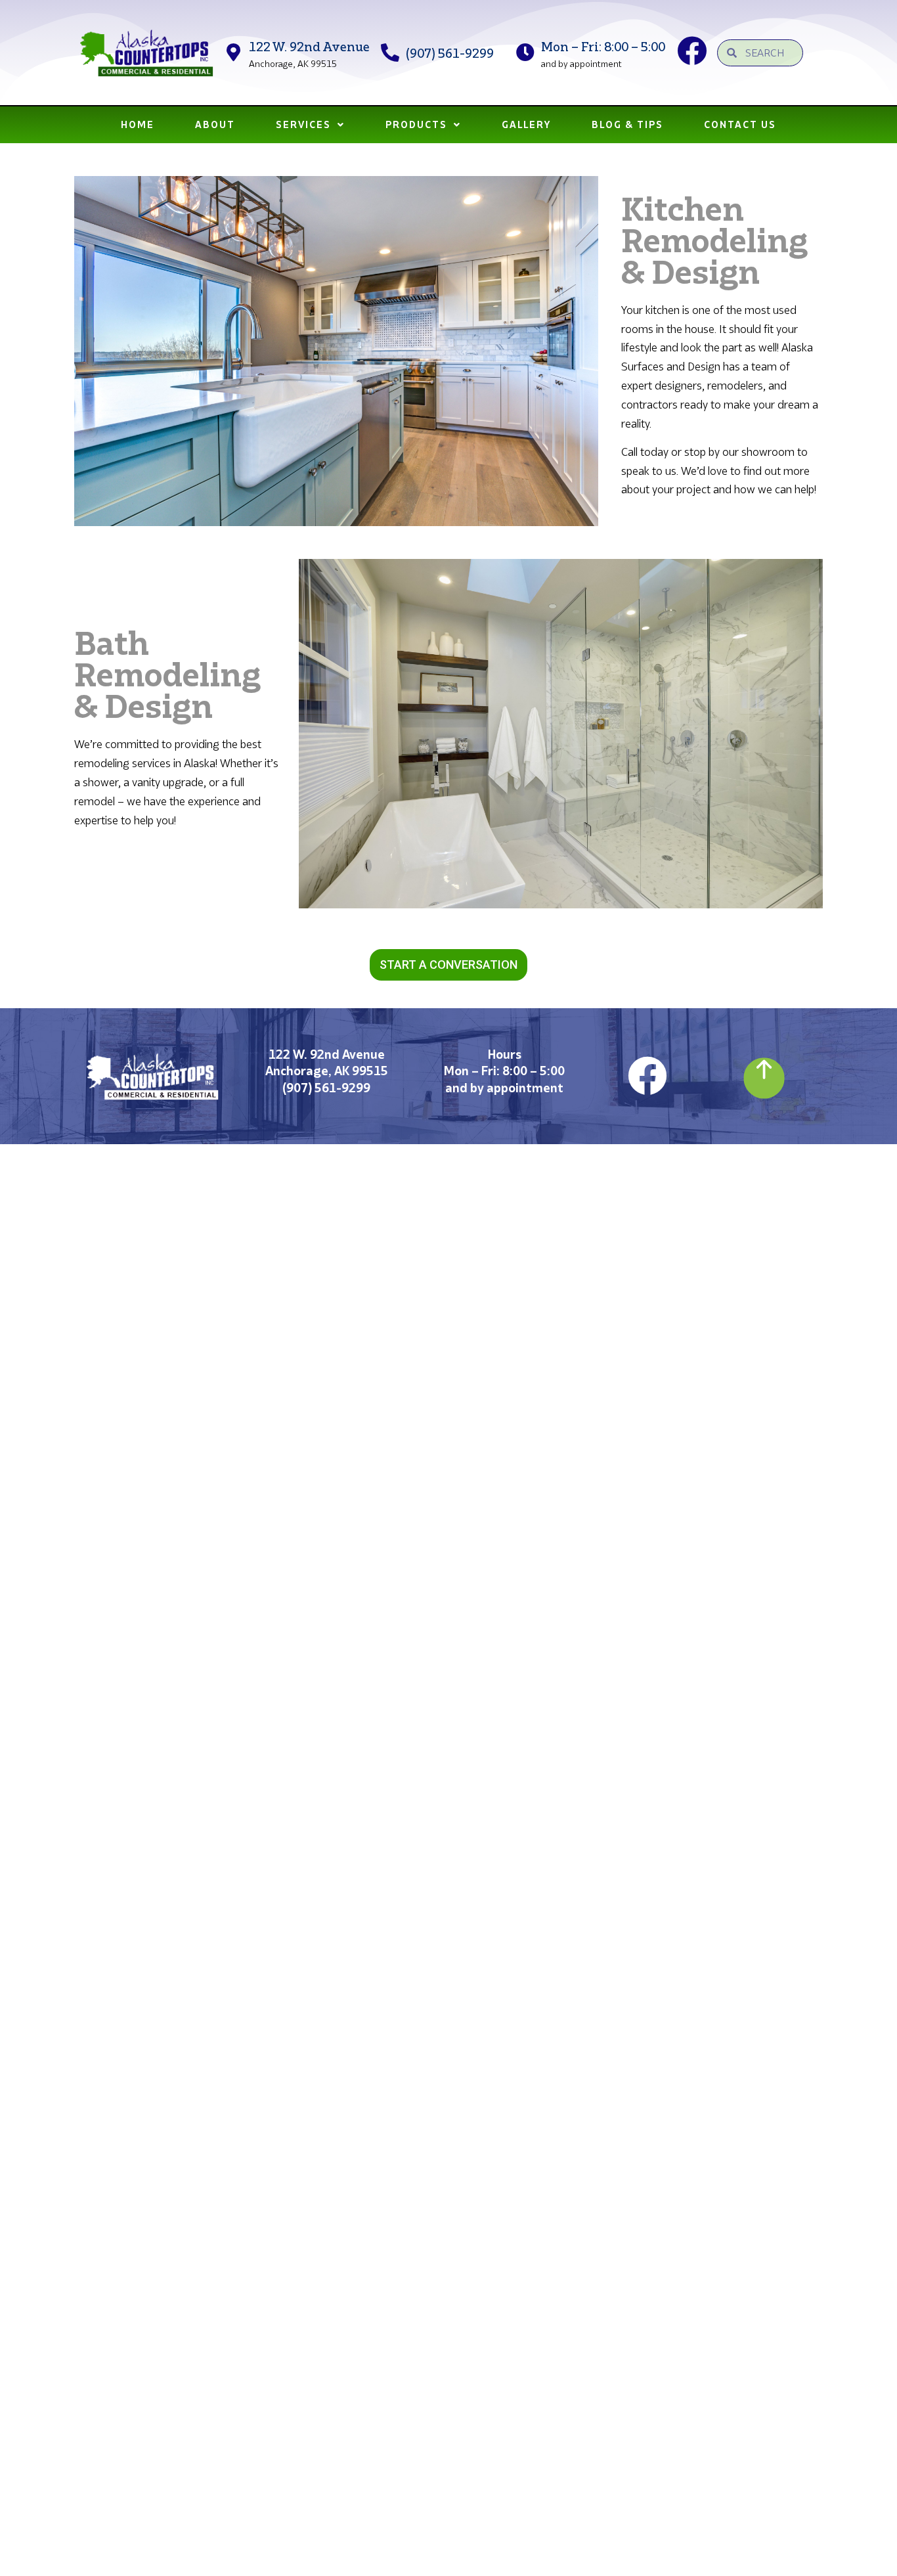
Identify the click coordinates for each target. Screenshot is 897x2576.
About (215, 124)
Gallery (526, 124)
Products (416, 124)
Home (138, 124)
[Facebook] (647, 1076)
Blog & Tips (627, 124)
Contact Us (740, 124)
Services (303, 124)
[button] (448, 965)
